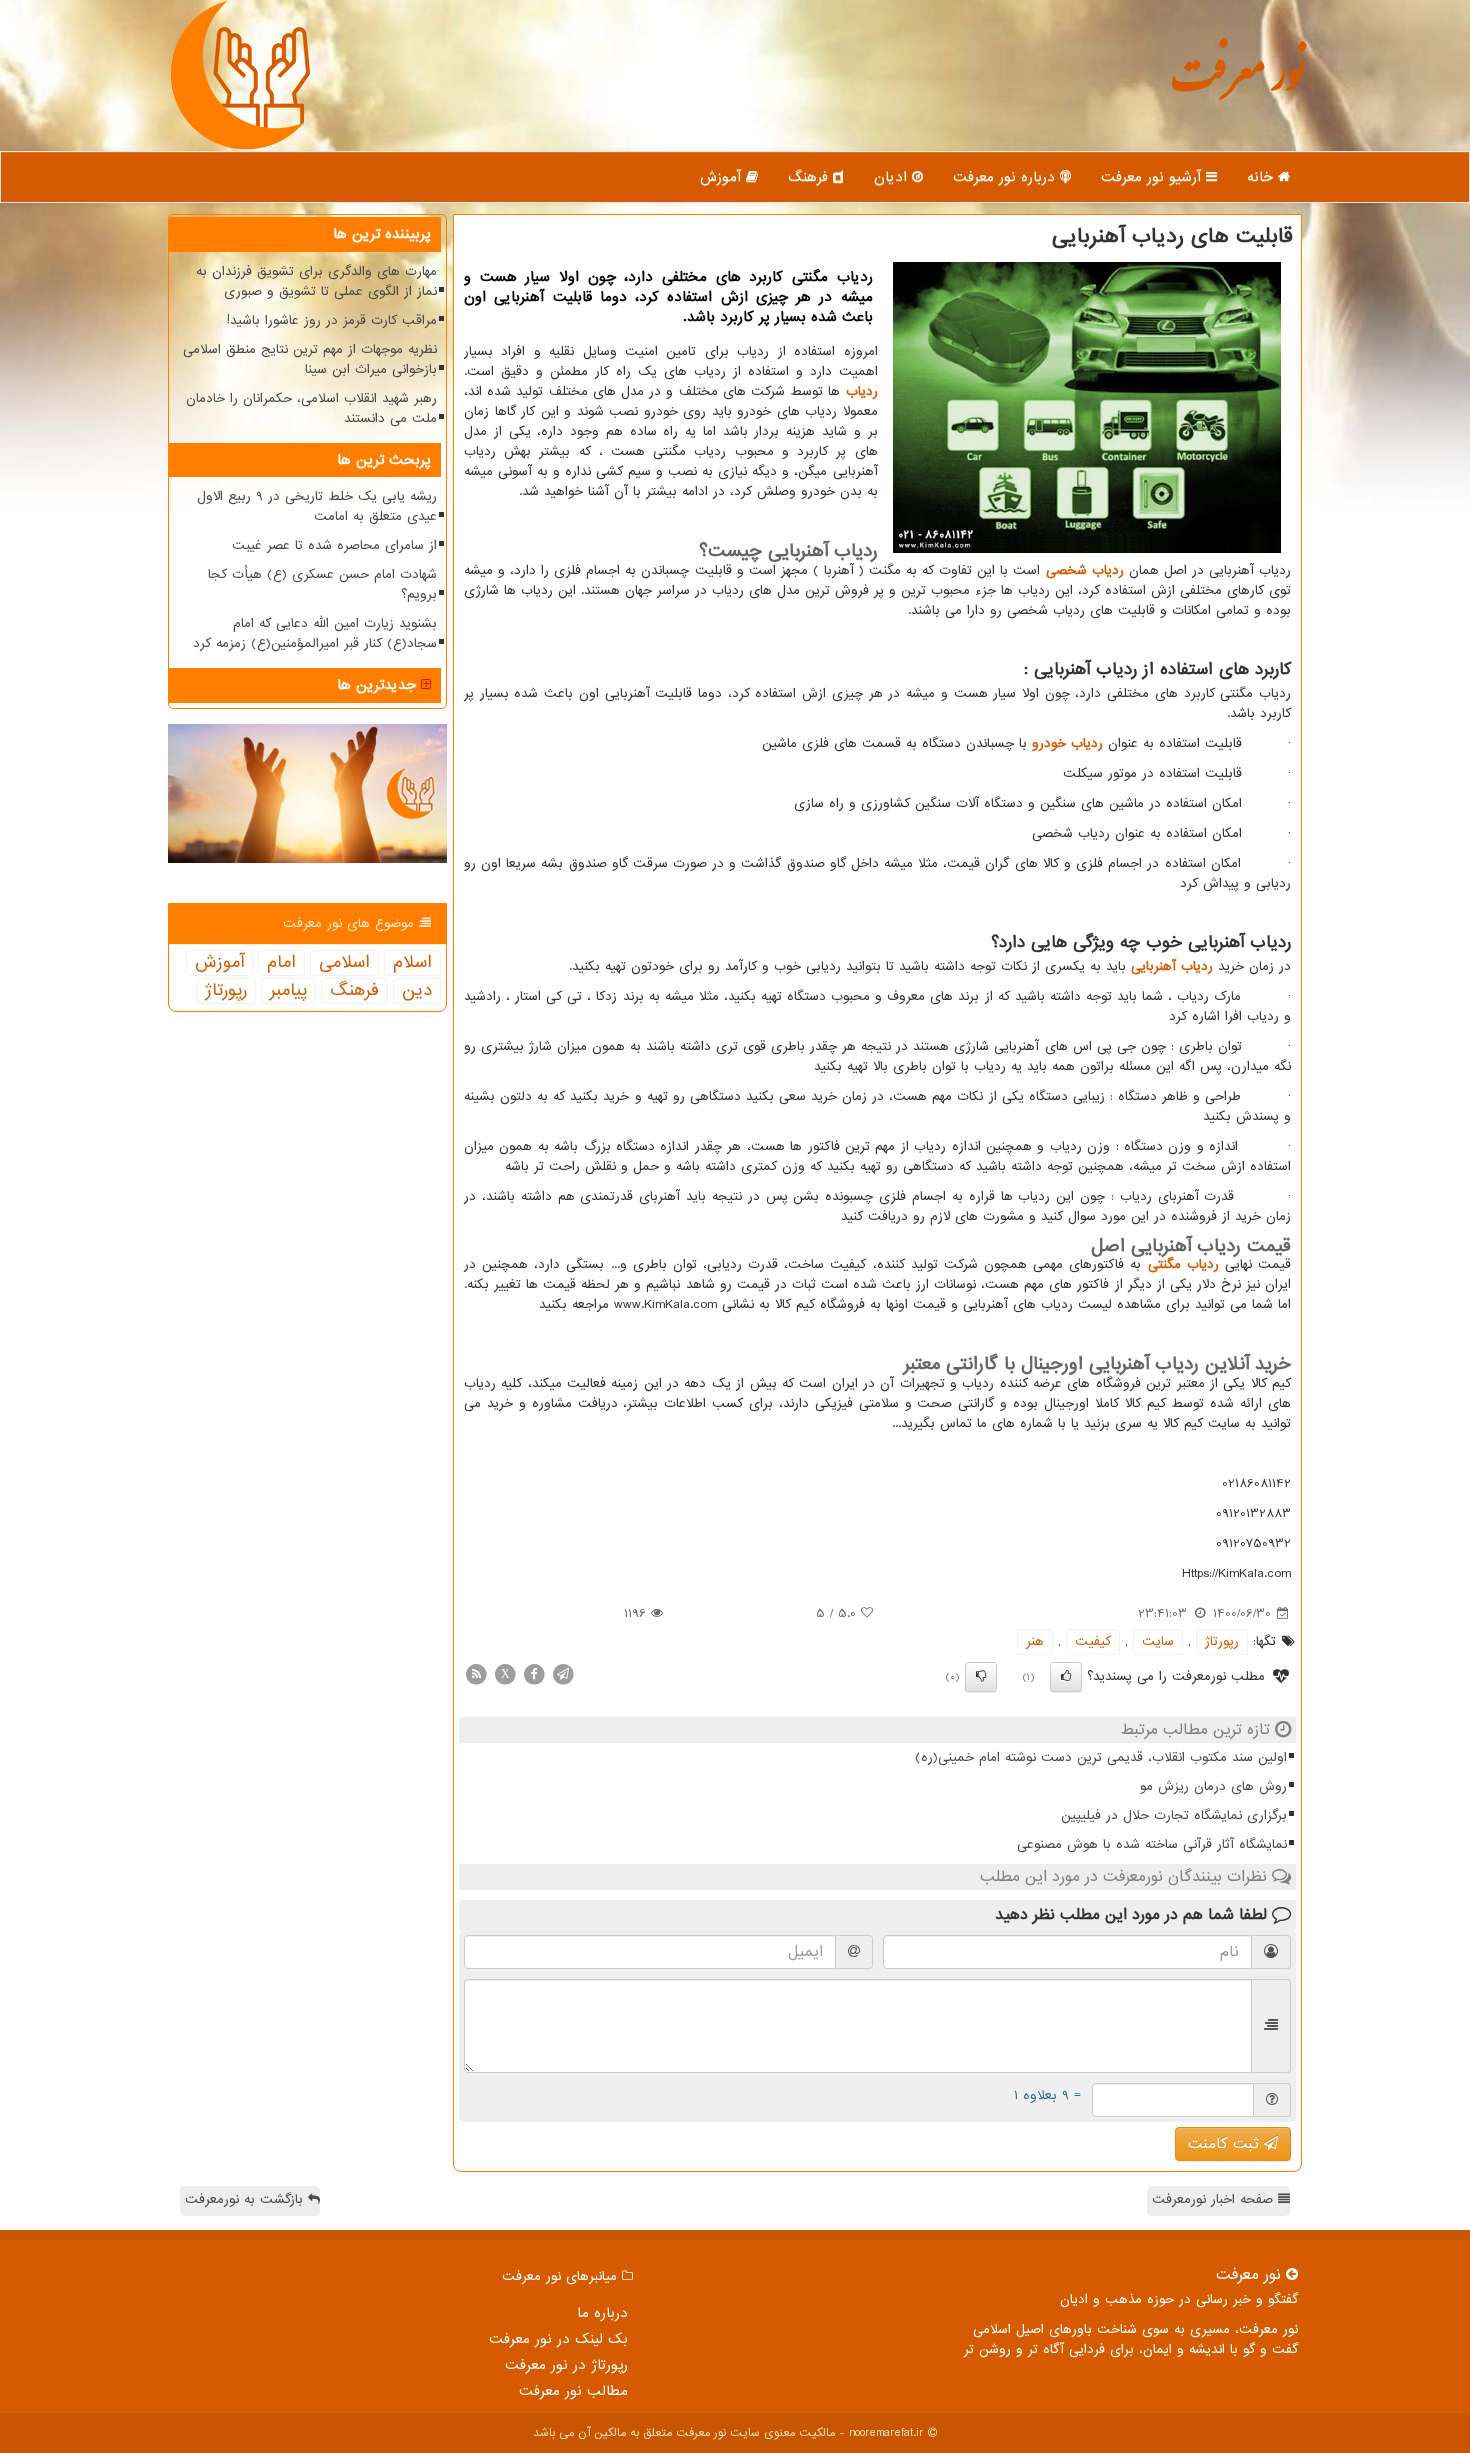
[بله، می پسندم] (1066, 1677)
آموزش (723, 177)
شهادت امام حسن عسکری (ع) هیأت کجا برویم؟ (322, 584)
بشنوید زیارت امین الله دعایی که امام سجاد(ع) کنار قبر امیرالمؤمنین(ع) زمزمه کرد (315, 633)
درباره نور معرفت (1006, 177)
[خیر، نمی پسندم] (981, 1677)
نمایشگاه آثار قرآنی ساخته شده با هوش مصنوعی (1152, 1844)
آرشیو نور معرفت (1153, 177)
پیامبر (288, 991)
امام (281, 963)
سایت (1158, 1641)
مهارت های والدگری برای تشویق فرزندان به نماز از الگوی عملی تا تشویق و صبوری (316, 281)
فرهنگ (810, 177)
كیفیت (1093, 1641)
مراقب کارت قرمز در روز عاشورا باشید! (332, 320)
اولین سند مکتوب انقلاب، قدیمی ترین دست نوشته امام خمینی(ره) (1101, 1757)
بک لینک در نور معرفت (558, 2339)
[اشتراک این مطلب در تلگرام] (563, 1673)
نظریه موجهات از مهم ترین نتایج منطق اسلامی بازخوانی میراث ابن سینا (310, 359)
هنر (1035, 1641)
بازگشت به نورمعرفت (246, 2199)
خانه (1262, 177)
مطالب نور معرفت (573, 2391)
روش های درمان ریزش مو (1213, 1786)
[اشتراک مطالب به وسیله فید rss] (476, 1673)
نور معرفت (1237, 84)
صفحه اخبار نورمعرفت (1215, 2199)
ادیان (893, 177)
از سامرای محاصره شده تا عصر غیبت (334, 545)
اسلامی (344, 963)
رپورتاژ (1222, 1641)
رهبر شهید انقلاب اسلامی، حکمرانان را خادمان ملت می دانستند (311, 408)
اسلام (412, 963)
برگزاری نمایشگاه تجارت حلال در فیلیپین (1174, 1815)
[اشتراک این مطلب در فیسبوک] (534, 1673)
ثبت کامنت (1226, 2144)
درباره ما (602, 2313)
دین (417, 991)
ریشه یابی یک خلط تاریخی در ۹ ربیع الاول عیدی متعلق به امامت (317, 506)
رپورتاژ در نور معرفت (566, 2365)
